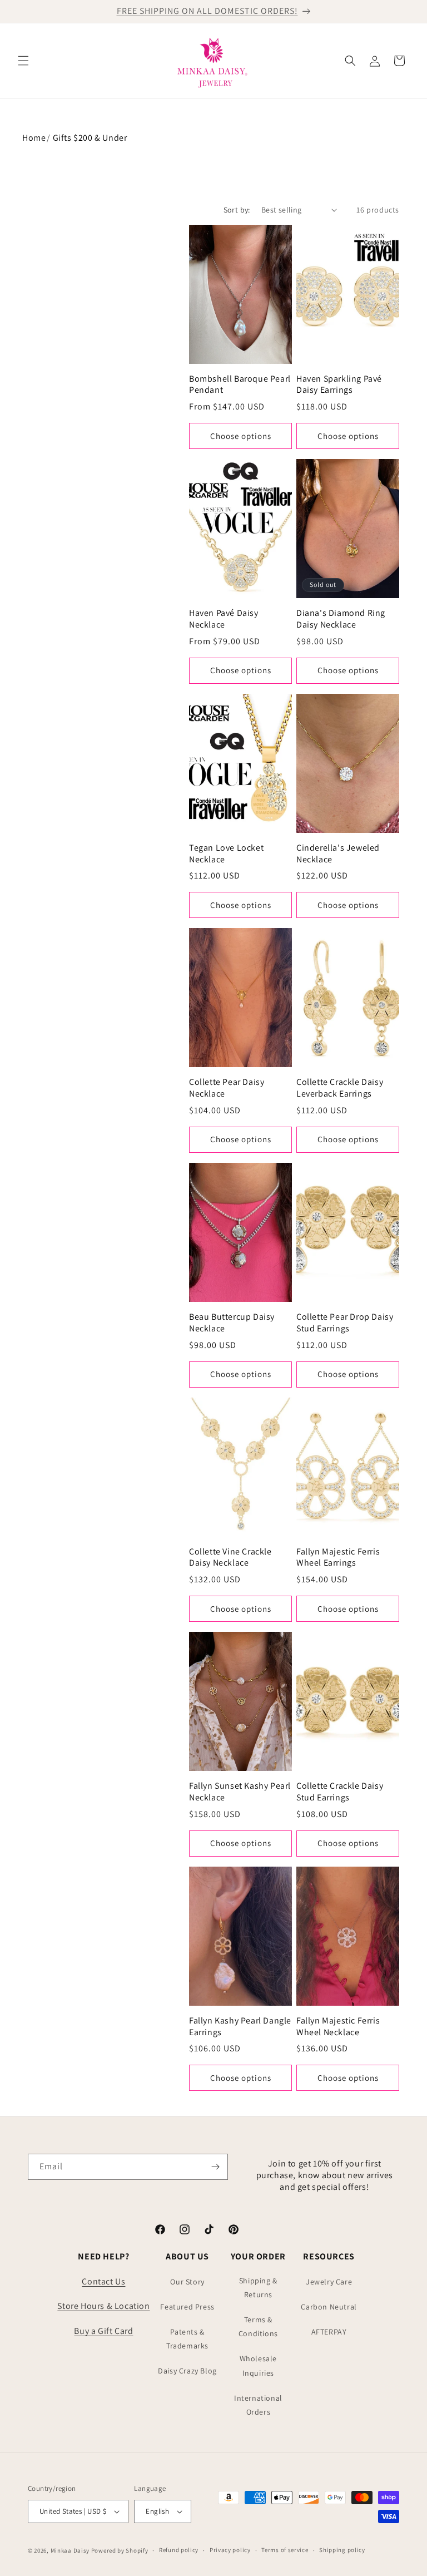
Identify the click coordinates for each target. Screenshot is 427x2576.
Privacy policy (230, 2550)
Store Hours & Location (103, 2306)
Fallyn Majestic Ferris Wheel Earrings (338, 1558)
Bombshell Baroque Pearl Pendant (240, 385)
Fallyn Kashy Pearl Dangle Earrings (240, 2027)
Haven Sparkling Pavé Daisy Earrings (339, 385)
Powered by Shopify (120, 2550)
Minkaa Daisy (70, 2550)
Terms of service (285, 2550)
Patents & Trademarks (187, 2339)
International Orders (258, 2405)
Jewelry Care (329, 2282)
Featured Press (187, 2307)
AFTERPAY (329, 2332)
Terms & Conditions (258, 2326)
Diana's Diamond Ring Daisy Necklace (341, 619)
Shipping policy (342, 2550)
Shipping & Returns (258, 2288)
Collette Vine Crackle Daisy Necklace (230, 1558)
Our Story (187, 2282)
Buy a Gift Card (103, 2331)
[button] (23, 61)
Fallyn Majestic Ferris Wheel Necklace (338, 2027)
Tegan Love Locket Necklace (226, 854)
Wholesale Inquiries (258, 2365)
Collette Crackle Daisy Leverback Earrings (340, 1088)
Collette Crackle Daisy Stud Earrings (340, 1792)
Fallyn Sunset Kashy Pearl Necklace (240, 1792)
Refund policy (179, 2550)
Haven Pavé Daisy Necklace (224, 619)
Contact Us (103, 2281)
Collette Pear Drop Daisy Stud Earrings (345, 1323)
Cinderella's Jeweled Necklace (338, 854)
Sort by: (237, 210)
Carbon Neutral (329, 2307)
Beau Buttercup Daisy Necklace (232, 1323)
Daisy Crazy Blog (187, 2371)
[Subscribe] (215, 2167)
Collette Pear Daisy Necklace (227, 1088)
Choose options (241, 436)
